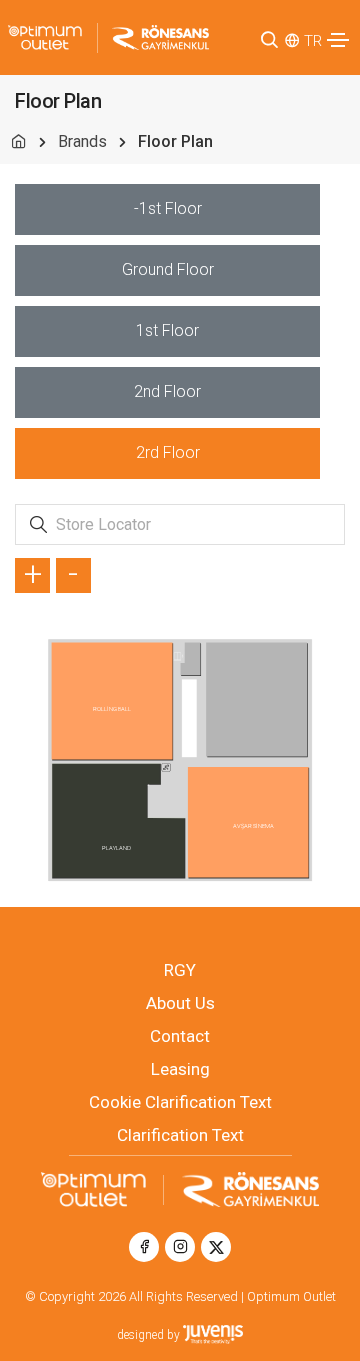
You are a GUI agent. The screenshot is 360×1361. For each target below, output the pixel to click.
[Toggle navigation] (338, 40)
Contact (180, 1036)
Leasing (180, 1069)
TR (313, 41)
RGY (180, 970)
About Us (180, 1003)
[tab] (167, 209)
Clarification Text (180, 1135)
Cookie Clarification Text (180, 1102)
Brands (82, 141)
